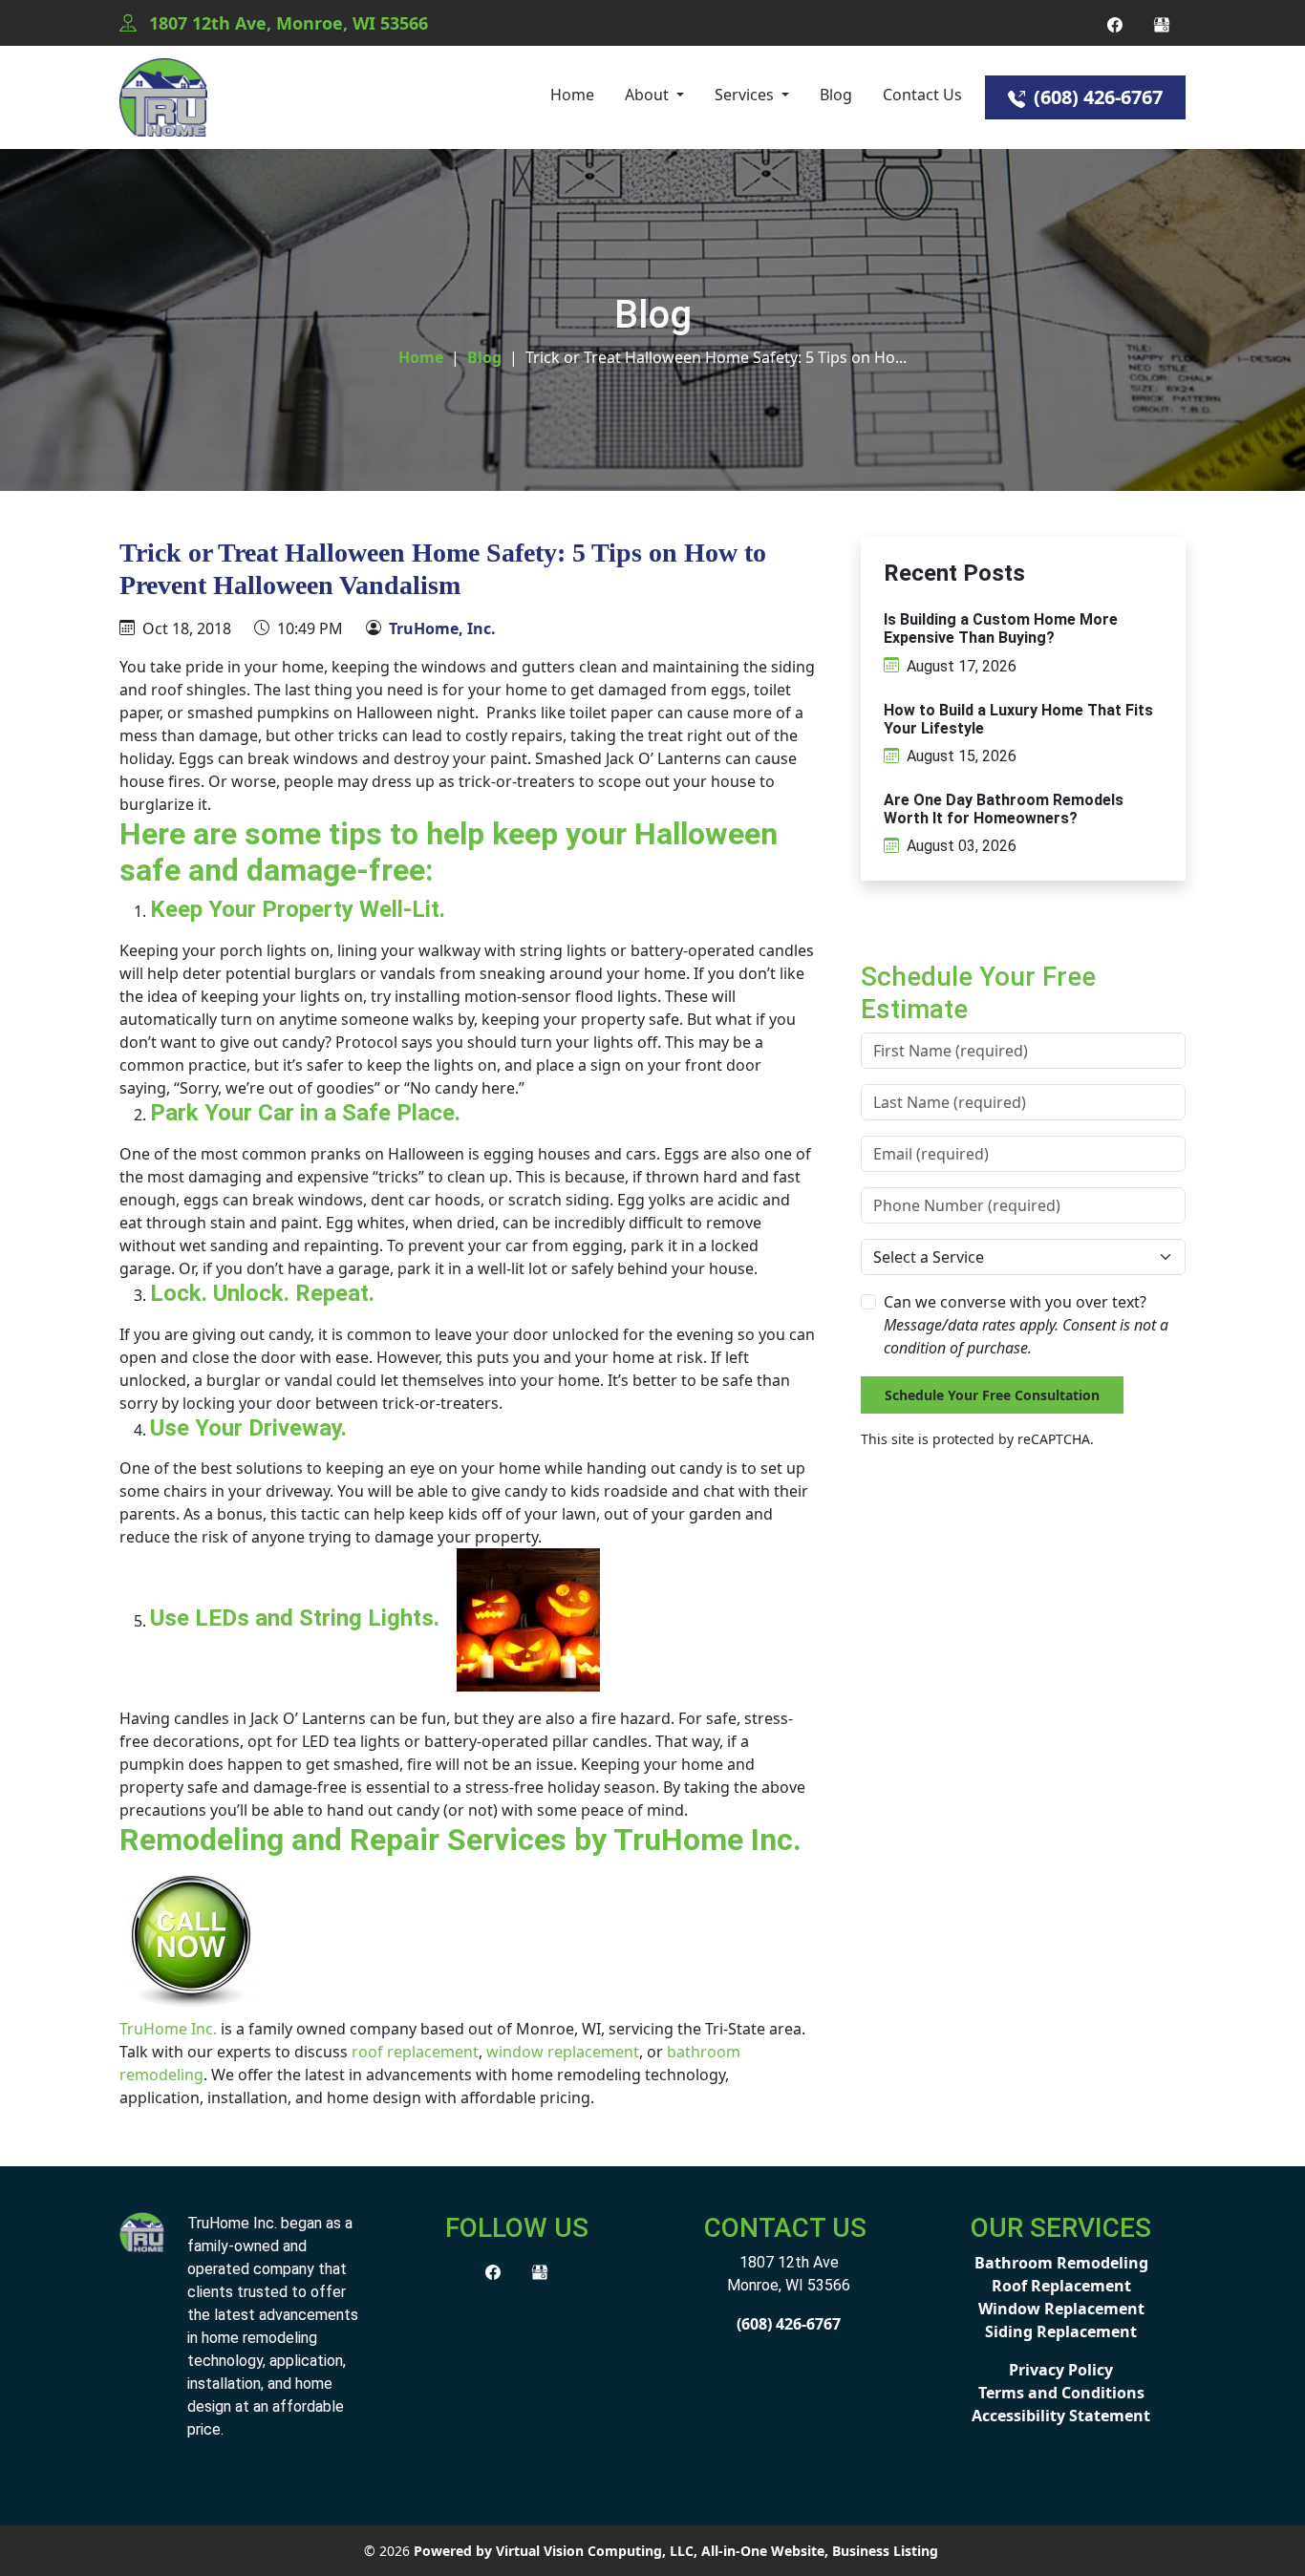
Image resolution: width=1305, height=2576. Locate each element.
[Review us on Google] (1162, 23)
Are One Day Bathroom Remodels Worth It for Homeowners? (1004, 809)
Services (746, 95)
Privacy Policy (1061, 2370)
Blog (836, 95)
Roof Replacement (1061, 2286)
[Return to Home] (163, 97)
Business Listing (885, 2551)
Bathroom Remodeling (1061, 2263)
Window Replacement (1061, 2309)
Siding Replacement (1061, 2331)
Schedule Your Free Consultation (992, 1395)
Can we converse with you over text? (1026, 1325)
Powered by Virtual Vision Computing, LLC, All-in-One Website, (621, 2551)
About (649, 95)
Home (572, 95)
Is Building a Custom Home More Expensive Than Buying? (1001, 628)
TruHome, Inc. (442, 628)
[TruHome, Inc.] (142, 2230)
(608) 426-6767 (1096, 97)
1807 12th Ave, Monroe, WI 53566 (286, 23)
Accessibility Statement (1061, 2416)
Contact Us (922, 95)
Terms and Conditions (1061, 2393)
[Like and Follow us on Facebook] (1115, 23)
